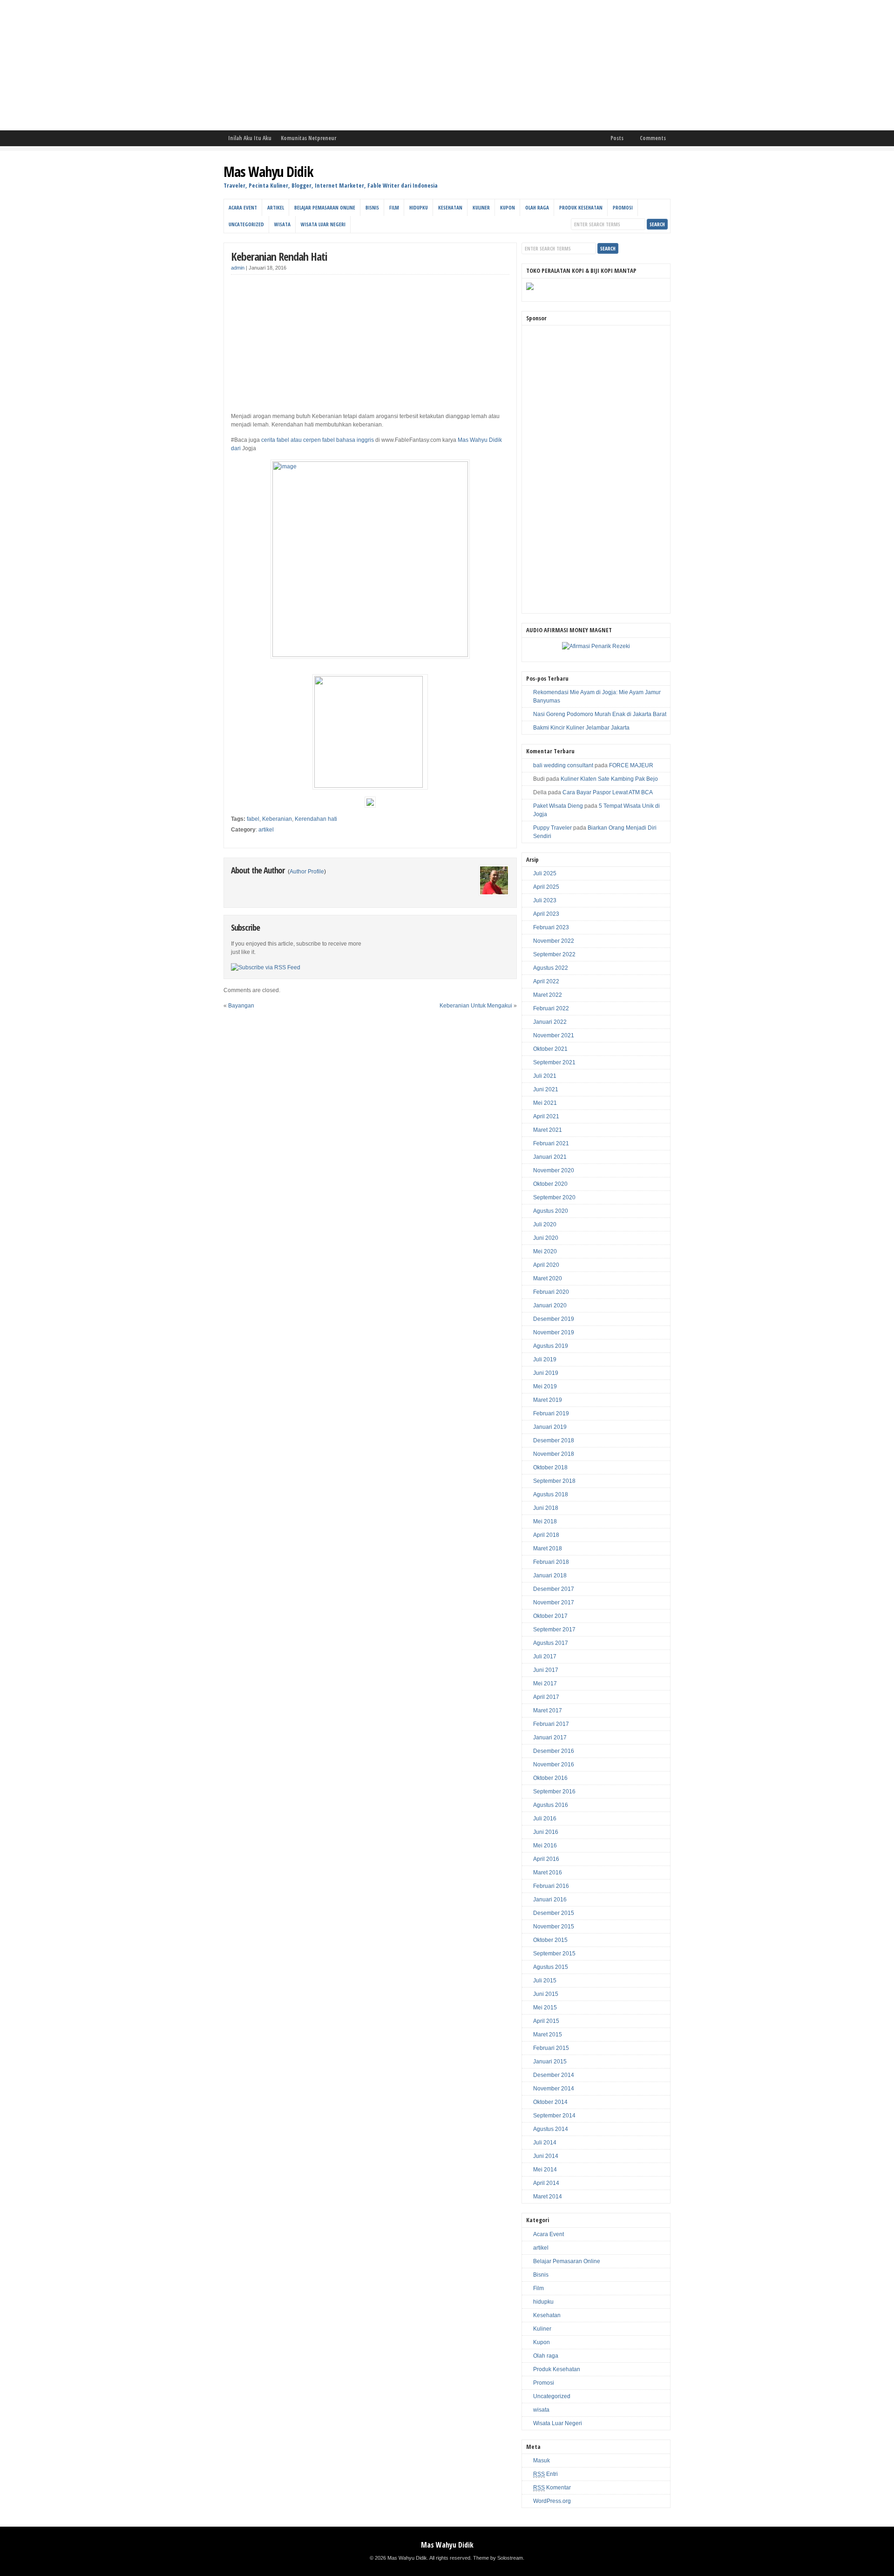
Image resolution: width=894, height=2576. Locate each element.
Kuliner (481, 207)
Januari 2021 (550, 1157)
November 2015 (554, 1927)
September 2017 (554, 1629)
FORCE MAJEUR (631, 765)
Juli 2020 (545, 1224)
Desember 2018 (554, 1440)
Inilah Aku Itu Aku (250, 138)
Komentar (552, 2488)
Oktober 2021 (550, 1049)
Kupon (508, 207)
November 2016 (554, 1765)
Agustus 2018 (551, 1494)
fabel (253, 819)
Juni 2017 (546, 1670)
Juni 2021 (546, 1089)
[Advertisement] (279, 65)
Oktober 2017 (550, 1616)
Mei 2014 (545, 2170)
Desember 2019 (554, 1319)
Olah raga (537, 207)
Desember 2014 (554, 2075)
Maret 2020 (548, 1278)
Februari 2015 (551, 2048)
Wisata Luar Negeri (323, 224)
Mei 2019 (545, 1386)
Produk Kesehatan (581, 207)
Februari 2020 (551, 1292)
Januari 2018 (550, 1575)
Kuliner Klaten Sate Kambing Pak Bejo (609, 779)
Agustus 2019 (551, 1346)
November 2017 (554, 1602)
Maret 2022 (548, 995)
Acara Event (243, 207)
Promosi (623, 207)
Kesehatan (450, 207)
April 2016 (546, 1859)
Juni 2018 (546, 1508)
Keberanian (277, 819)
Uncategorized (246, 224)
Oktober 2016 (550, 1778)
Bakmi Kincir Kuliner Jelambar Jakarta (581, 728)
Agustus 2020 (551, 1211)
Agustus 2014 (551, 2129)
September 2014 (554, 2116)
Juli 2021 (545, 1076)
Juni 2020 (546, 1238)
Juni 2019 (546, 1373)
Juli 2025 (545, 873)
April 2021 (546, 1116)
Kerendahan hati (316, 819)
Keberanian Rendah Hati (279, 256)
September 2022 (554, 954)
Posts (617, 138)
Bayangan (241, 1006)
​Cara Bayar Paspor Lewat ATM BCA (608, 792)
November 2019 (554, 1332)
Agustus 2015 (551, 1967)
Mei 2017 (545, 1684)
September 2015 (554, 1954)
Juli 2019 (545, 1359)
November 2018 (554, 1454)
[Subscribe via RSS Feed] (266, 967)
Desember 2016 (554, 1751)
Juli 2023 (545, 900)
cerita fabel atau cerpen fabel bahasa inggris (318, 440)
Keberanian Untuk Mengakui (476, 1006)
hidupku (419, 207)
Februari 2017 (551, 1724)
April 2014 (546, 2183)
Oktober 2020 (550, 1184)
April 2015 (546, 2021)
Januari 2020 (550, 1305)
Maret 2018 (548, 1548)
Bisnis (372, 207)
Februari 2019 (551, 1413)
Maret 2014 (548, 2197)
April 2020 (546, 1265)
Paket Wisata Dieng (558, 806)
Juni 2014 (546, 2156)
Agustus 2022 (551, 968)
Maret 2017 (548, 1711)
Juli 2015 (545, 1981)
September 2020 (554, 1197)
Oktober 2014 (550, 2102)
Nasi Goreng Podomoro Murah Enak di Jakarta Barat (600, 714)
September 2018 (554, 1481)
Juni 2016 (546, 1832)
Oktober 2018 (550, 1467)
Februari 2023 (551, 927)
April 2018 (546, 1535)
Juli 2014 (545, 2143)
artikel (276, 207)
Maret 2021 (548, 1130)
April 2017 (546, 1697)
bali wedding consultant (563, 765)
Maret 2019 (548, 1400)
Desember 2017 (554, 1589)
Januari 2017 (550, 1738)
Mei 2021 (545, 1103)
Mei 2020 (545, 1251)
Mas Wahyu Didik (268, 172)
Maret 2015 (548, 2035)
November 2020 (554, 1170)
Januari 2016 (550, 1900)
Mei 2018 (545, 1521)
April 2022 (546, 981)
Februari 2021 (551, 1143)
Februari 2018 (551, 1562)
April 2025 (546, 887)
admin (238, 268)
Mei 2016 (545, 1846)
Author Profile (307, 872)
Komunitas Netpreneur (308, 138)
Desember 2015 (554, 1913)
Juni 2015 (546, 1994)
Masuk (542, 2461)
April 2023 (546, 914)
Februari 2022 (551, 1008)
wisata (282, 224)
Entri (545, 2474)
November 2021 (554, 1035)
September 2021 (554, 1062)
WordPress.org (552, 2501)
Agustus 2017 (551, 1643)
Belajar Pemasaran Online (325, 207)
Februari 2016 (551, 1886)
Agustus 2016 (551, 1805)
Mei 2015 (545, 2008)
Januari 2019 (550, 1427)
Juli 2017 (545, 1656)
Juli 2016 (545, 1819)
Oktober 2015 (550, 1940)
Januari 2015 (550, 2062)
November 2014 (554, 2089)
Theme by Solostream (498, 2558)
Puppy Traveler (552, 828)
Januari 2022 (550, 1022)
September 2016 (554, 1792)
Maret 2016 (548, 1873)
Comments (653, 138)
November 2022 (554, 941)
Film (394, 207)
